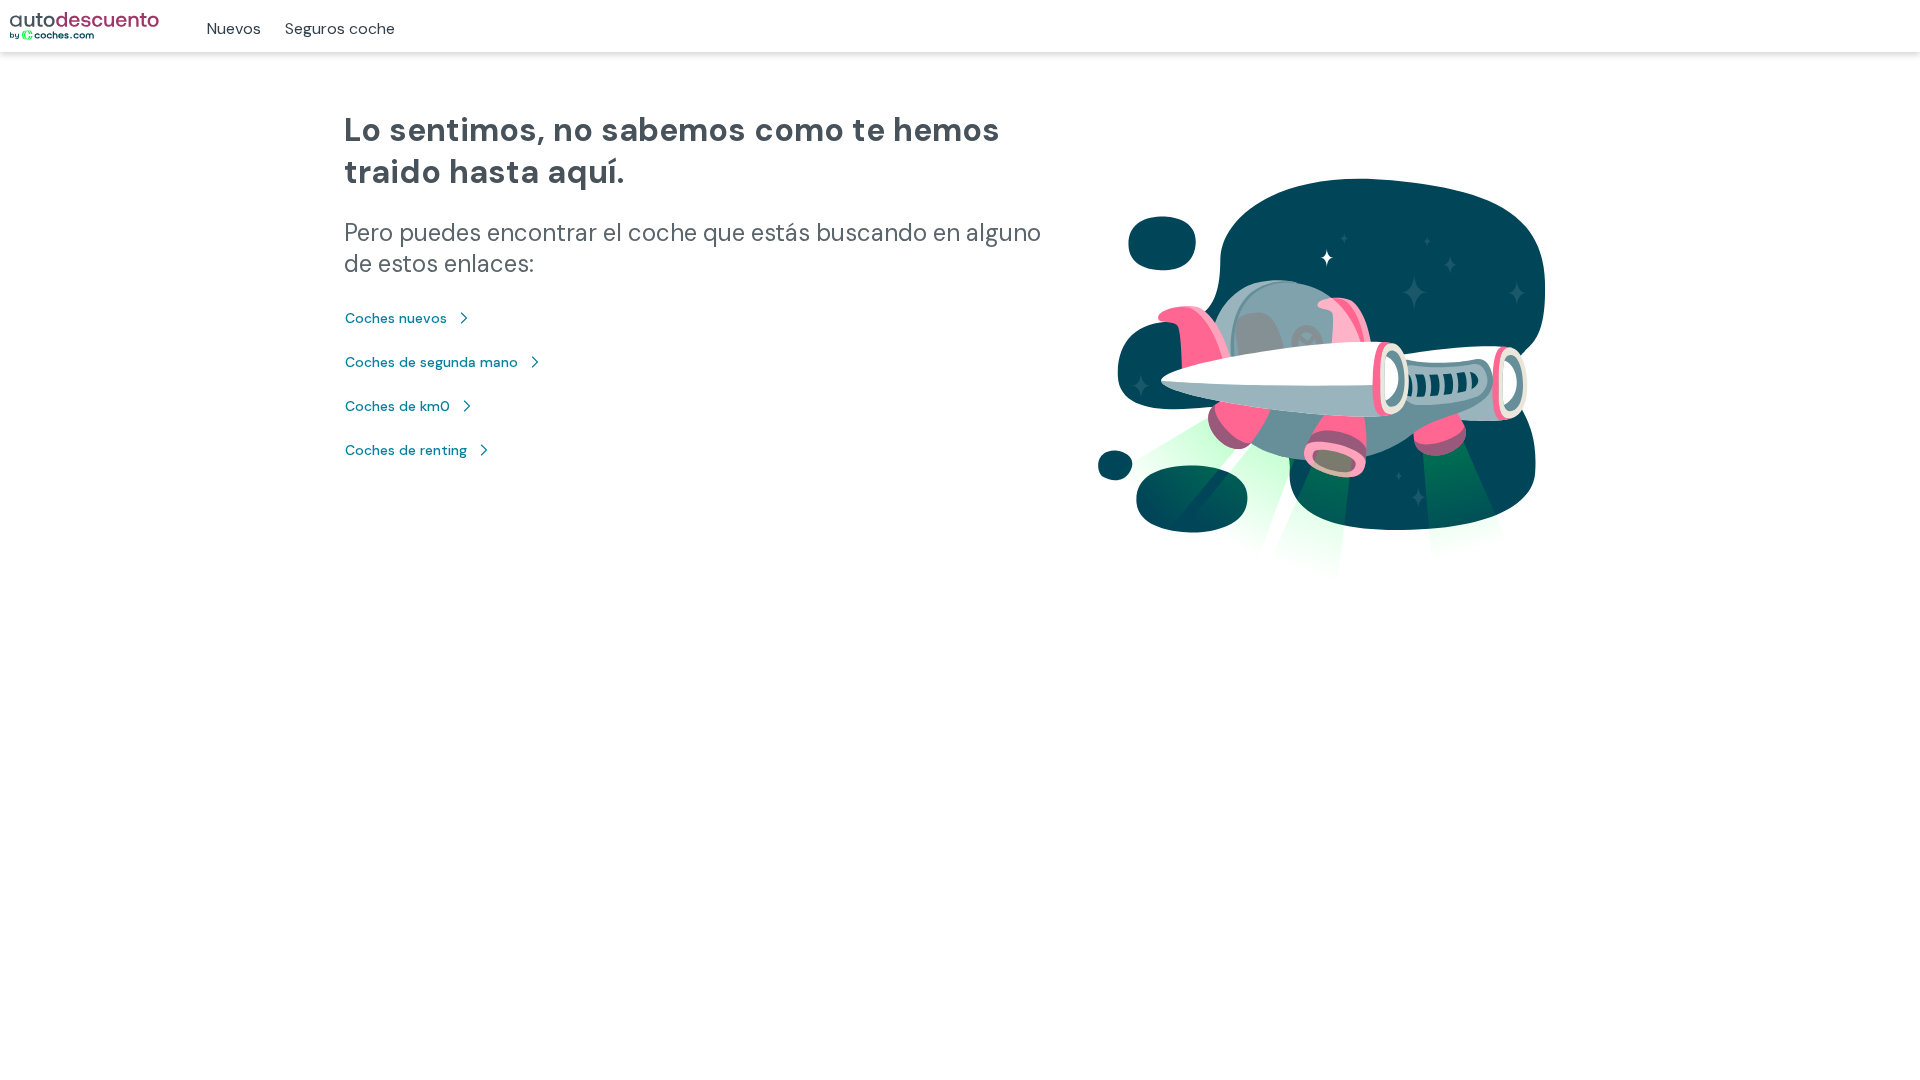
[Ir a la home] (84, 26)
